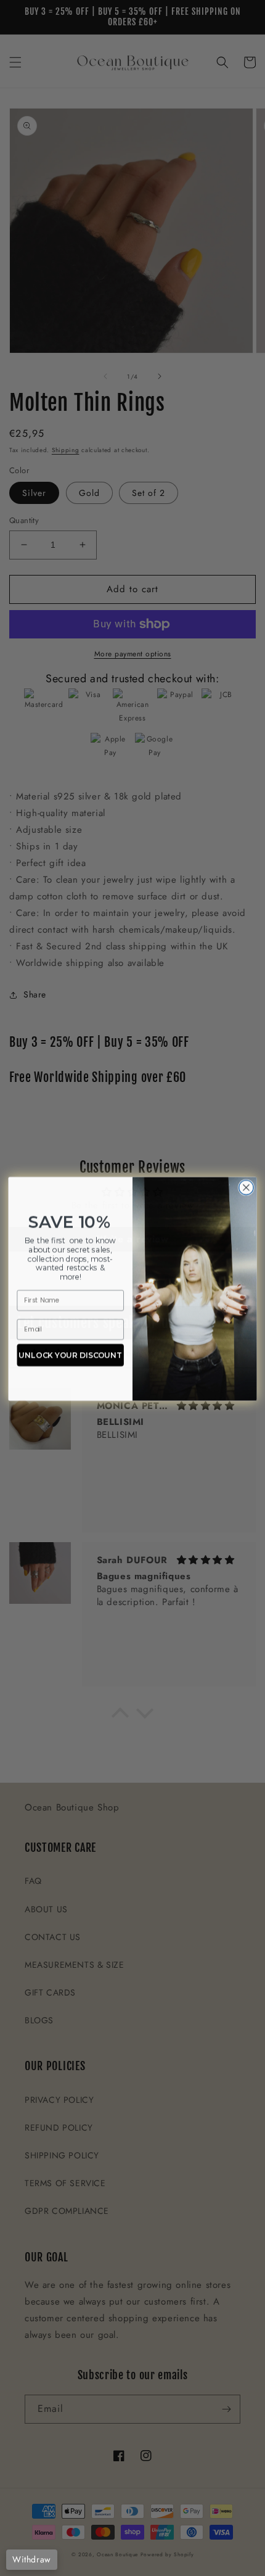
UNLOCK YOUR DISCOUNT (70, 1354)
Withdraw (32, 2559)
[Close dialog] (247, 1187)
